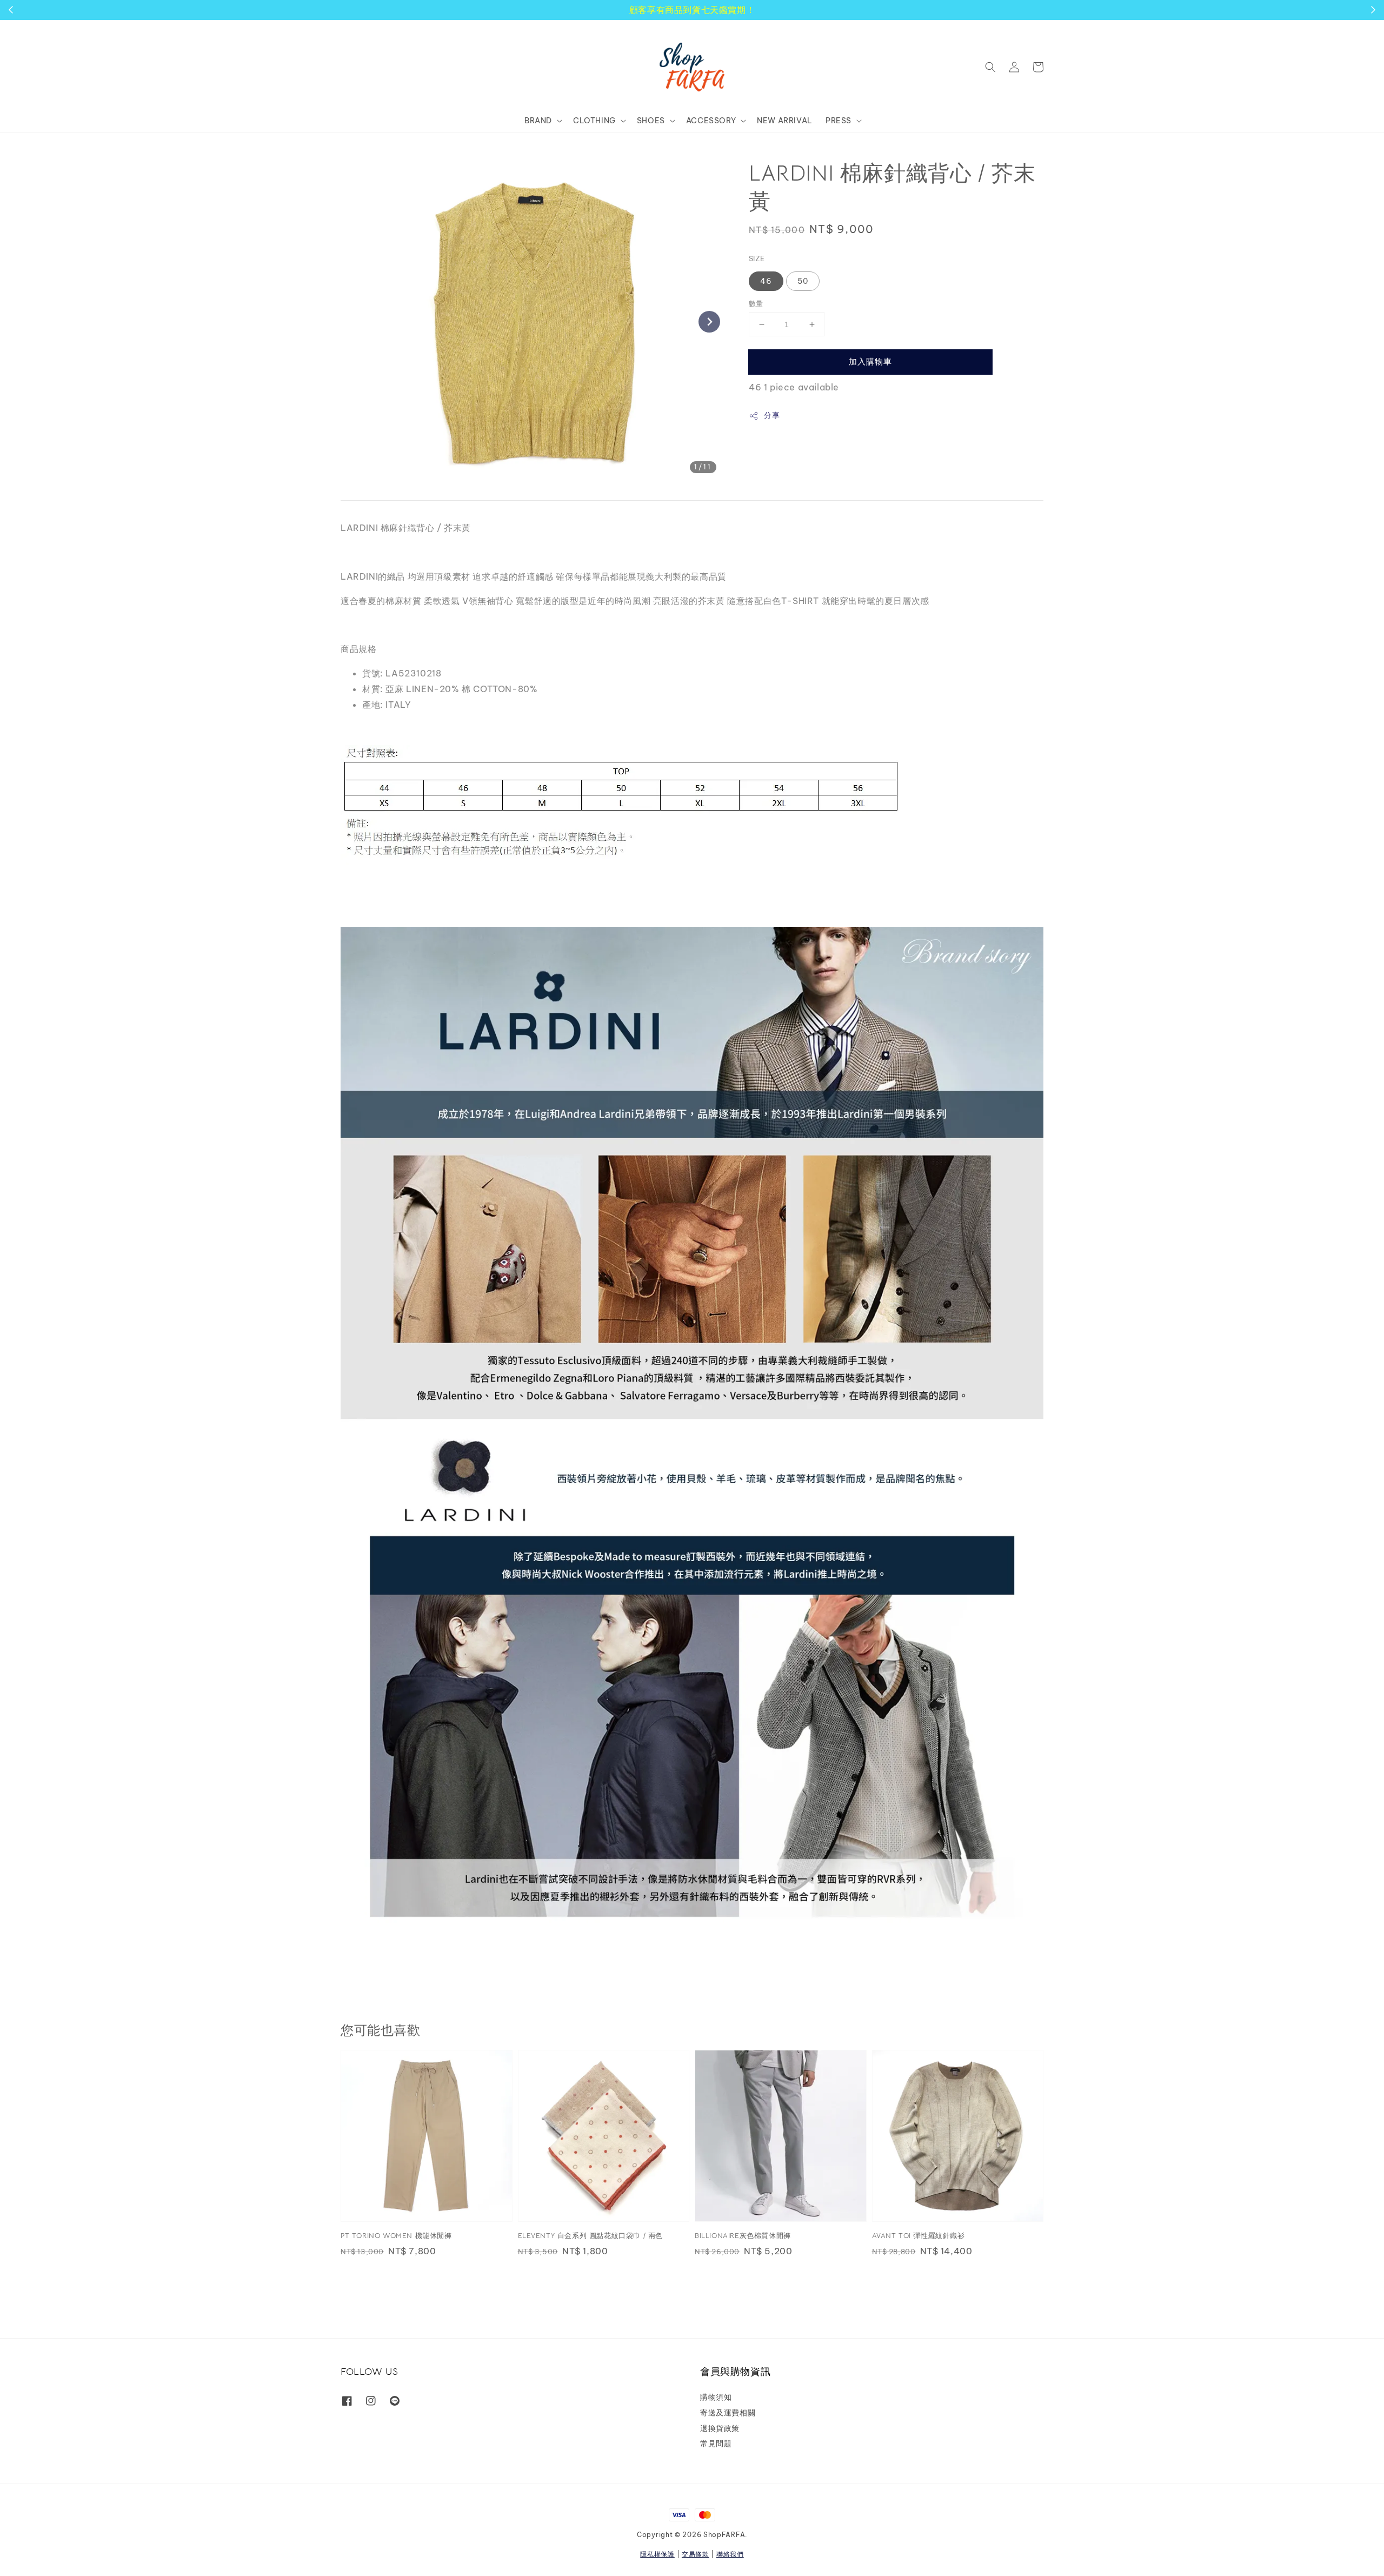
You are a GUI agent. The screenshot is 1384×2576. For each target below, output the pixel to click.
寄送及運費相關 (728, 2413)
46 (766, 281)
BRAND (538, 121)
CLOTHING (594, 121)
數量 (756, 303)
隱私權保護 (657, 2554)
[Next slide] (709, 322)
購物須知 (716, 2397)
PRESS (839, 121)
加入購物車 (870, 361)
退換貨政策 (720, 2428)
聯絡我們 (730, 2554)
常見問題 (716, 2444)
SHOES (651, 121)
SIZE (757, 258)
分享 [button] (772, 415)
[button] (990, 67)
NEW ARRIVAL (785, 121)
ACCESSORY (711, 121)
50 (803, 281)
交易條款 (696, 2554)
